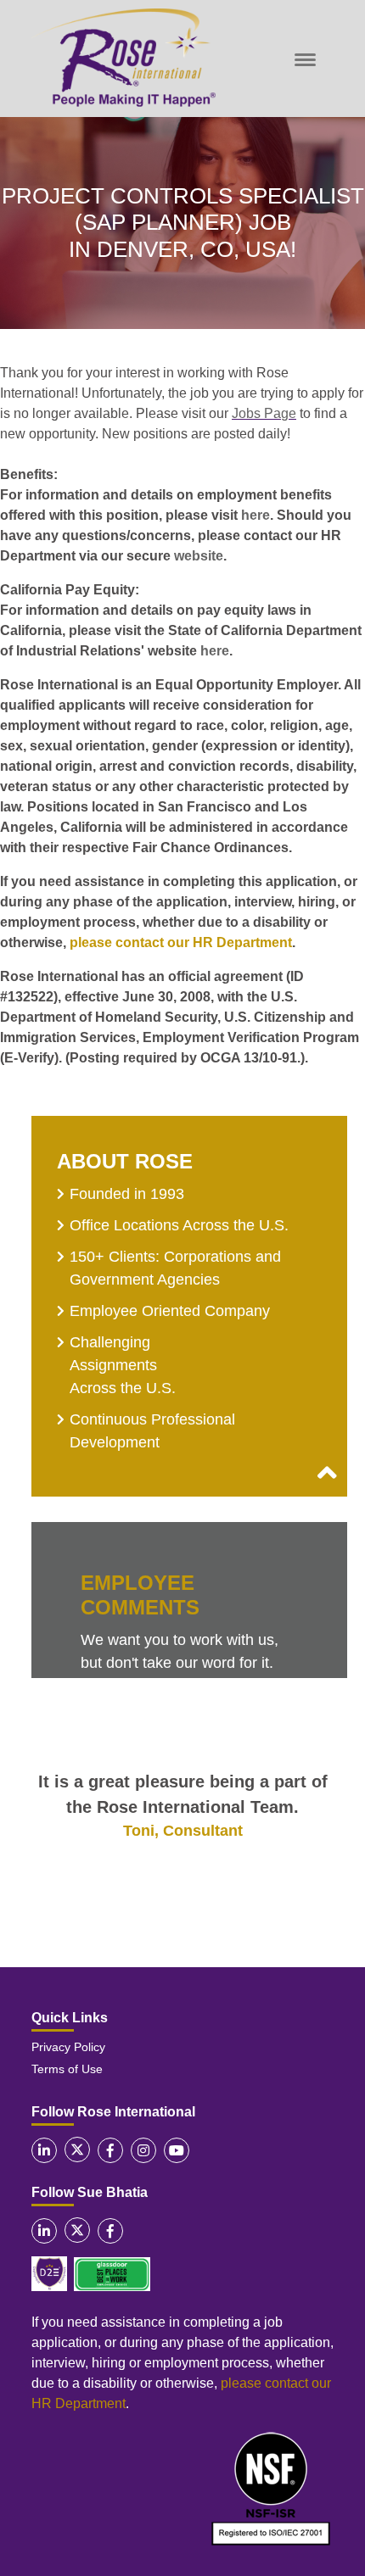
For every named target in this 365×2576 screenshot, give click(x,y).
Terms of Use (67, 2069)
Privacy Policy (68, 2047)
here (255, 515)
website (199, 556)
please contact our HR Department (181, 942)
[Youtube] (177, 2150)
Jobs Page (264, 413)
